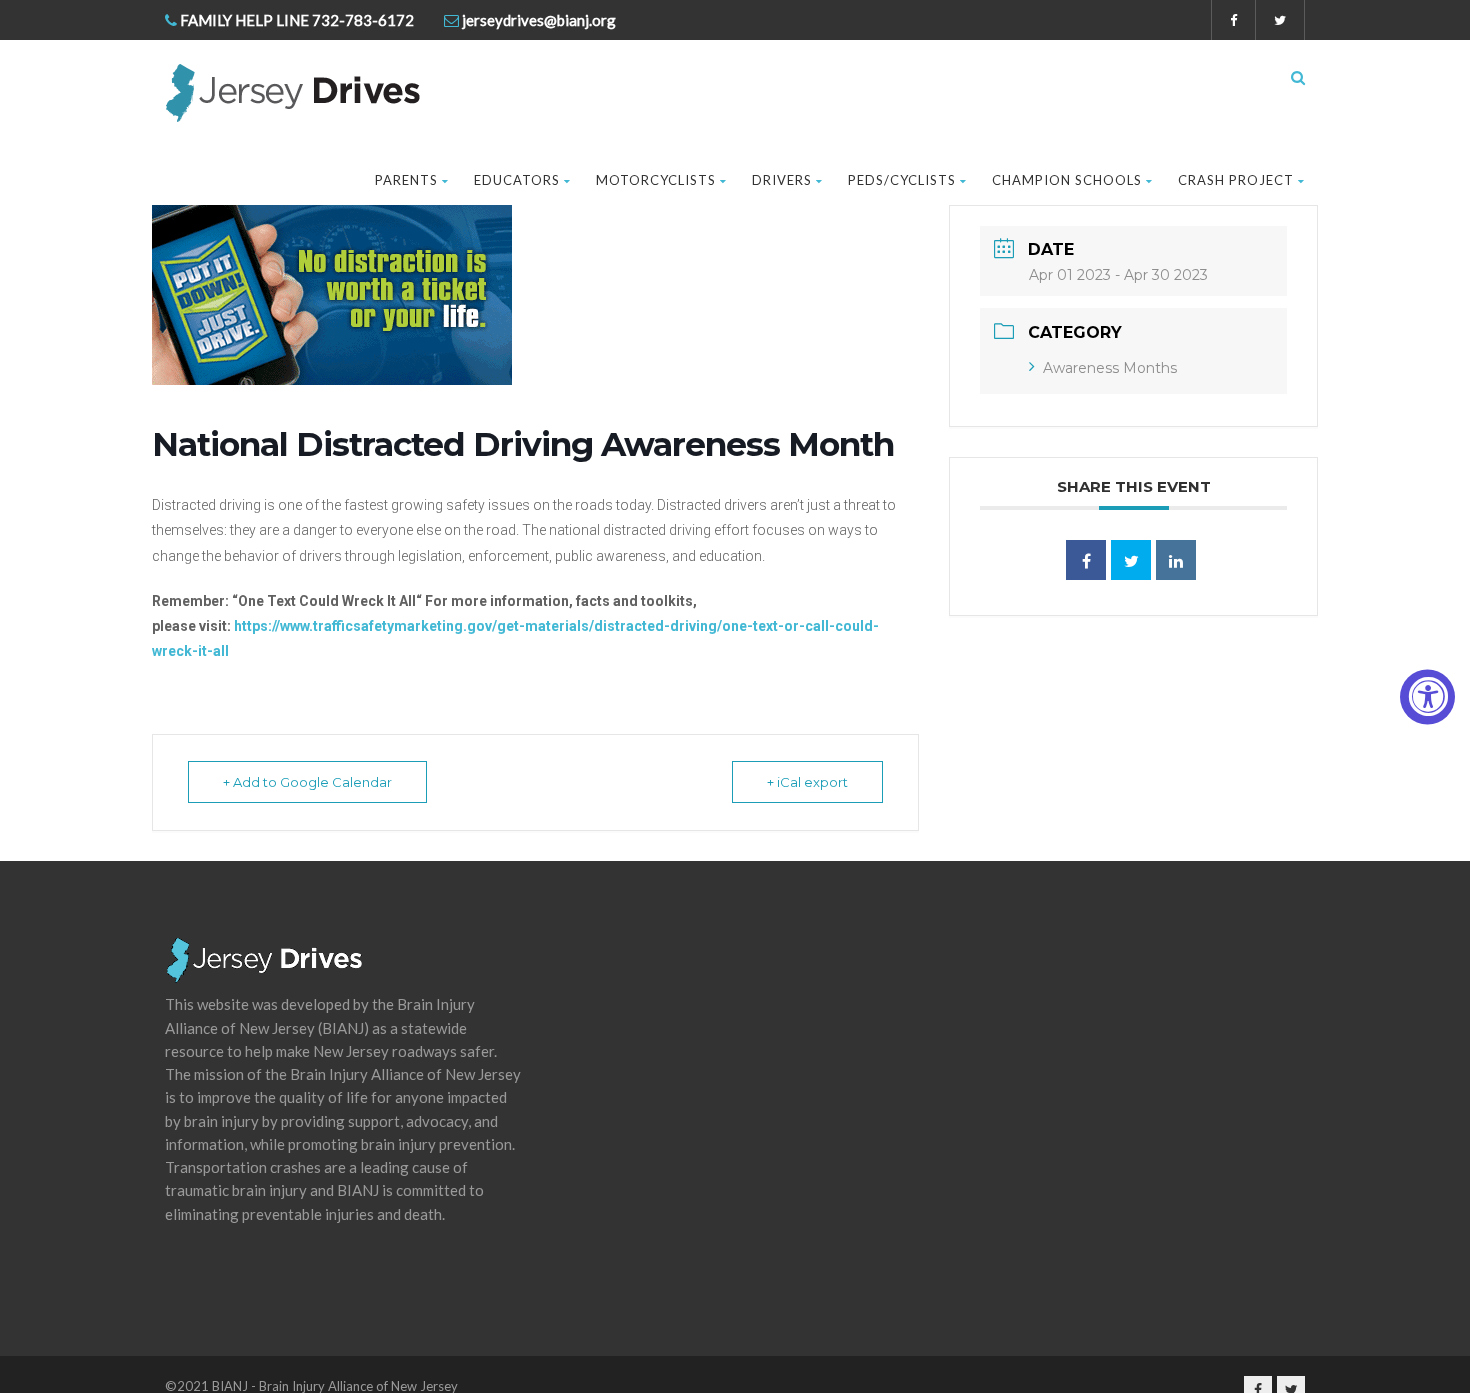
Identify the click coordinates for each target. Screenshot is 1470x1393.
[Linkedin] (1176, 560)
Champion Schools (1067, 180)
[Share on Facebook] (1086, 560)
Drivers (782, 180)
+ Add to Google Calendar (307, 782)
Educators (517, 180)
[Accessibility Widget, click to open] (1427, 696)
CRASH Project (1236, 180)
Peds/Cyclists (902, 180)
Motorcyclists (656, 180)
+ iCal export (807, 782)
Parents (406, 180)
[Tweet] (1131, 560)
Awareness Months (1110, 368)
